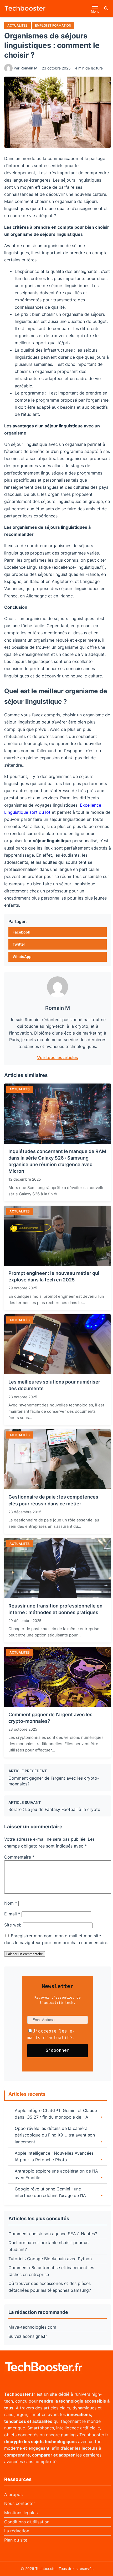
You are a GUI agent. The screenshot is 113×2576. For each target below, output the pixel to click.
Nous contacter (20, 2503)
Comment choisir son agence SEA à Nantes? (53, 2234)
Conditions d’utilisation (27, 2522)
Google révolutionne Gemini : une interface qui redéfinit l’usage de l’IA (50, 2192)
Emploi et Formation (53, 25)
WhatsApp (22, 957)
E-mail (12, 1914)
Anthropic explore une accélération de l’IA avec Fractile (56, 2174)
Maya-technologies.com (32, 2327)
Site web (13, 1925)
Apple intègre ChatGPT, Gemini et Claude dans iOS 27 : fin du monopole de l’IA (56, 2114)
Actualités (17, 25)
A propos (13, 2494)
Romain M (29, 68)
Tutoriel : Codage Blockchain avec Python (50, 2259)
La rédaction (17, 2531)
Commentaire (19, 1857)
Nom (11, 1903)
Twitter (19, 944)
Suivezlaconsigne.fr (28, 2336)
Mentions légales (21, 2513)
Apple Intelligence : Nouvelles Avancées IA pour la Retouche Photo (54, 2156)
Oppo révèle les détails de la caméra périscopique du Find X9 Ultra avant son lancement (55, 2135)
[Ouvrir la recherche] (106, 8)
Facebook (21, 932)
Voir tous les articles (58, 1057)
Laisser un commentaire (25, 1954)
